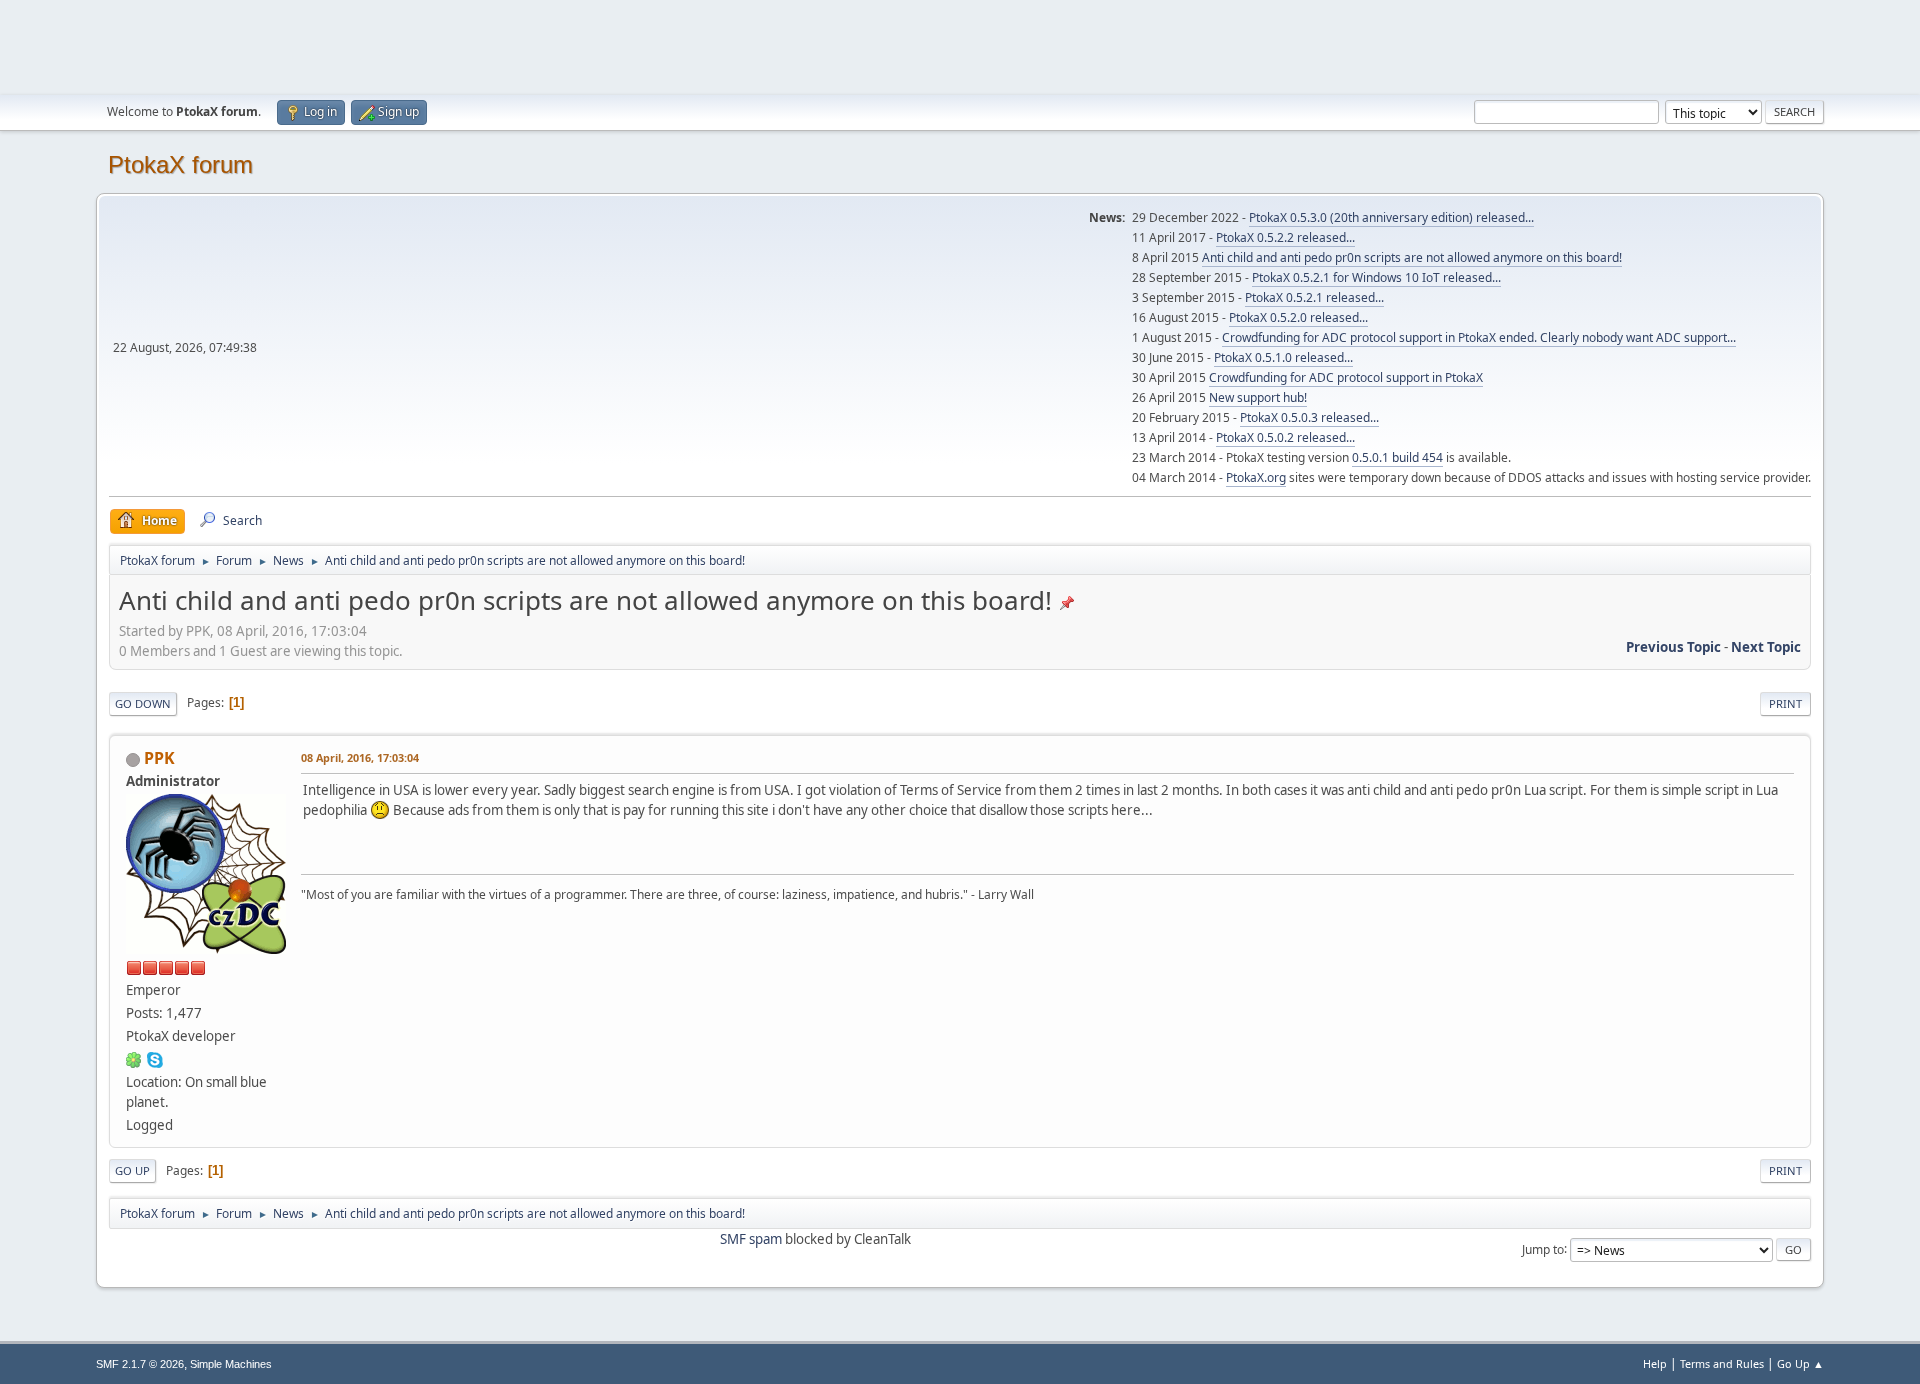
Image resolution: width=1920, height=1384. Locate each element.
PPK (159, 758)
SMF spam (751, 1239)
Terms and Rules (1722, 1363)
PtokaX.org (1256, 477)
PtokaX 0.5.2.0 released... (1298, 317)
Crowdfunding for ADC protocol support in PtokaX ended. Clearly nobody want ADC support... (1479, 337)
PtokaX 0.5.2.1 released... (1314, 297)
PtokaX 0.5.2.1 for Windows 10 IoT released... (1376, 277)
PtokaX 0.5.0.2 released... (1285, 437)
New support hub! (1258, 397)
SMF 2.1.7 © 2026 (140, 1364)
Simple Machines (231, 1364)
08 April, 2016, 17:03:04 (360, 757)
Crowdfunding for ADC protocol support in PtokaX (1346, 377)
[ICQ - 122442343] (134, 1059)
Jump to (1543, 1248)
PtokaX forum (180, 164)
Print (1785, 703)
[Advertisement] (960, 45)
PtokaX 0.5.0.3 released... (1309, 417)
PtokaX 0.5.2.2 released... (1285, 237)
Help (1655, 1363)
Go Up (132, 1170)
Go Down (143, 703)
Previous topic (1673, 647)
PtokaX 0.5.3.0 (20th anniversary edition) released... (1391, 217)
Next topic (1766, 647)
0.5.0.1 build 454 (1397, 457)
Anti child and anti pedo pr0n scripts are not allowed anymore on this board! (1412, 257)
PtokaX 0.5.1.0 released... (1283, 357)
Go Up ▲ (1800, 1363)
